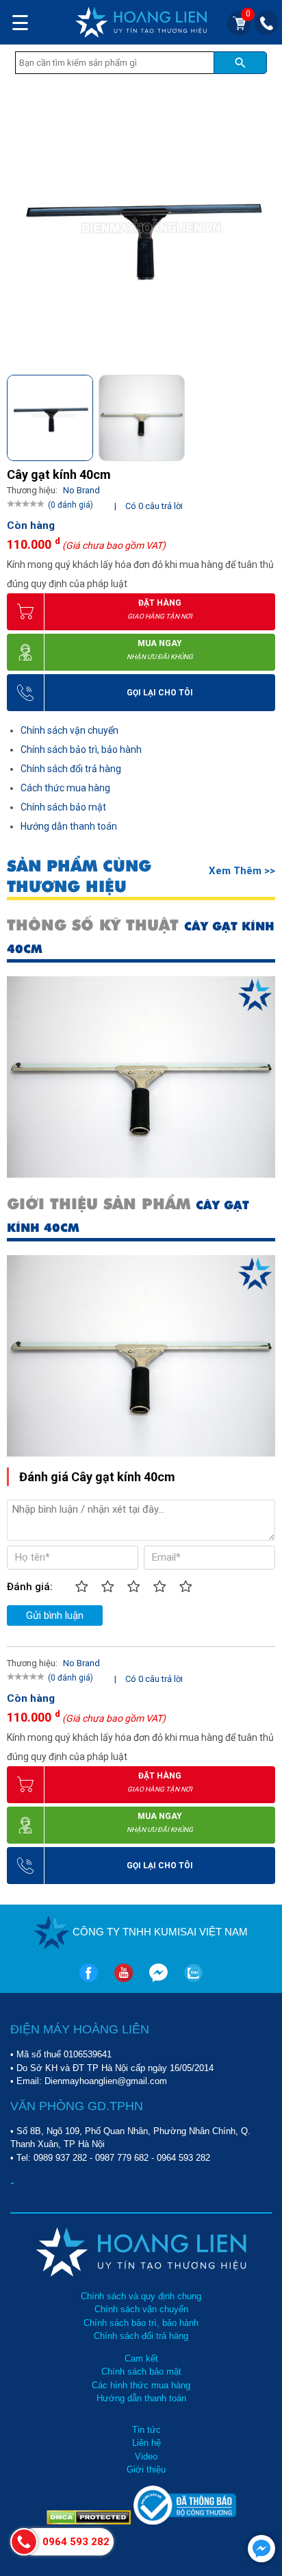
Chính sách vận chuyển (69, 730)
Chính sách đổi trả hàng (71, 769)
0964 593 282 (183, 2158)
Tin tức (146, 2430)
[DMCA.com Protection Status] (90, 2522)
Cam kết (141, 2358)
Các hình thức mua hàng (141, 2385)
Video (146, 2456)
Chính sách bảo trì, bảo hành (81, 750)
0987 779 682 (122, 2158)
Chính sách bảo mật (63, 807)
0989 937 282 (60, 2158)
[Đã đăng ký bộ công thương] (185, 2522)
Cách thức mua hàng (65, 788)
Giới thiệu (146, 2469)
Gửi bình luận (55, 1615)
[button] (264, 414)
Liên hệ (146, 2443)
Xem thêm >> (242, 871)
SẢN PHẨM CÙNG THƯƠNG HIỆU (79, 876)
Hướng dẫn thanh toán (69, 826)
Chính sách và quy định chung (141, 2296)
